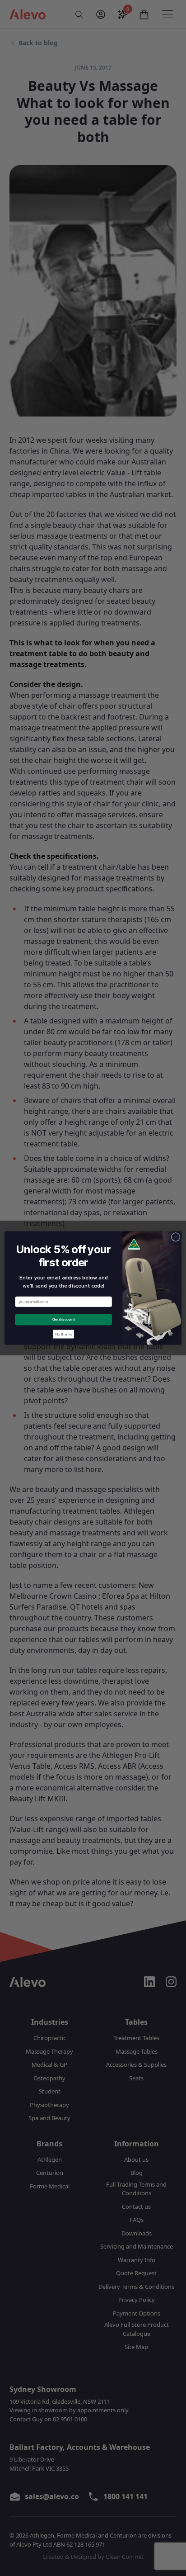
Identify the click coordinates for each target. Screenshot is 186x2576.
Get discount (63, 1319)
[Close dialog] (176, 1237)
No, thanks (64, 1334)
